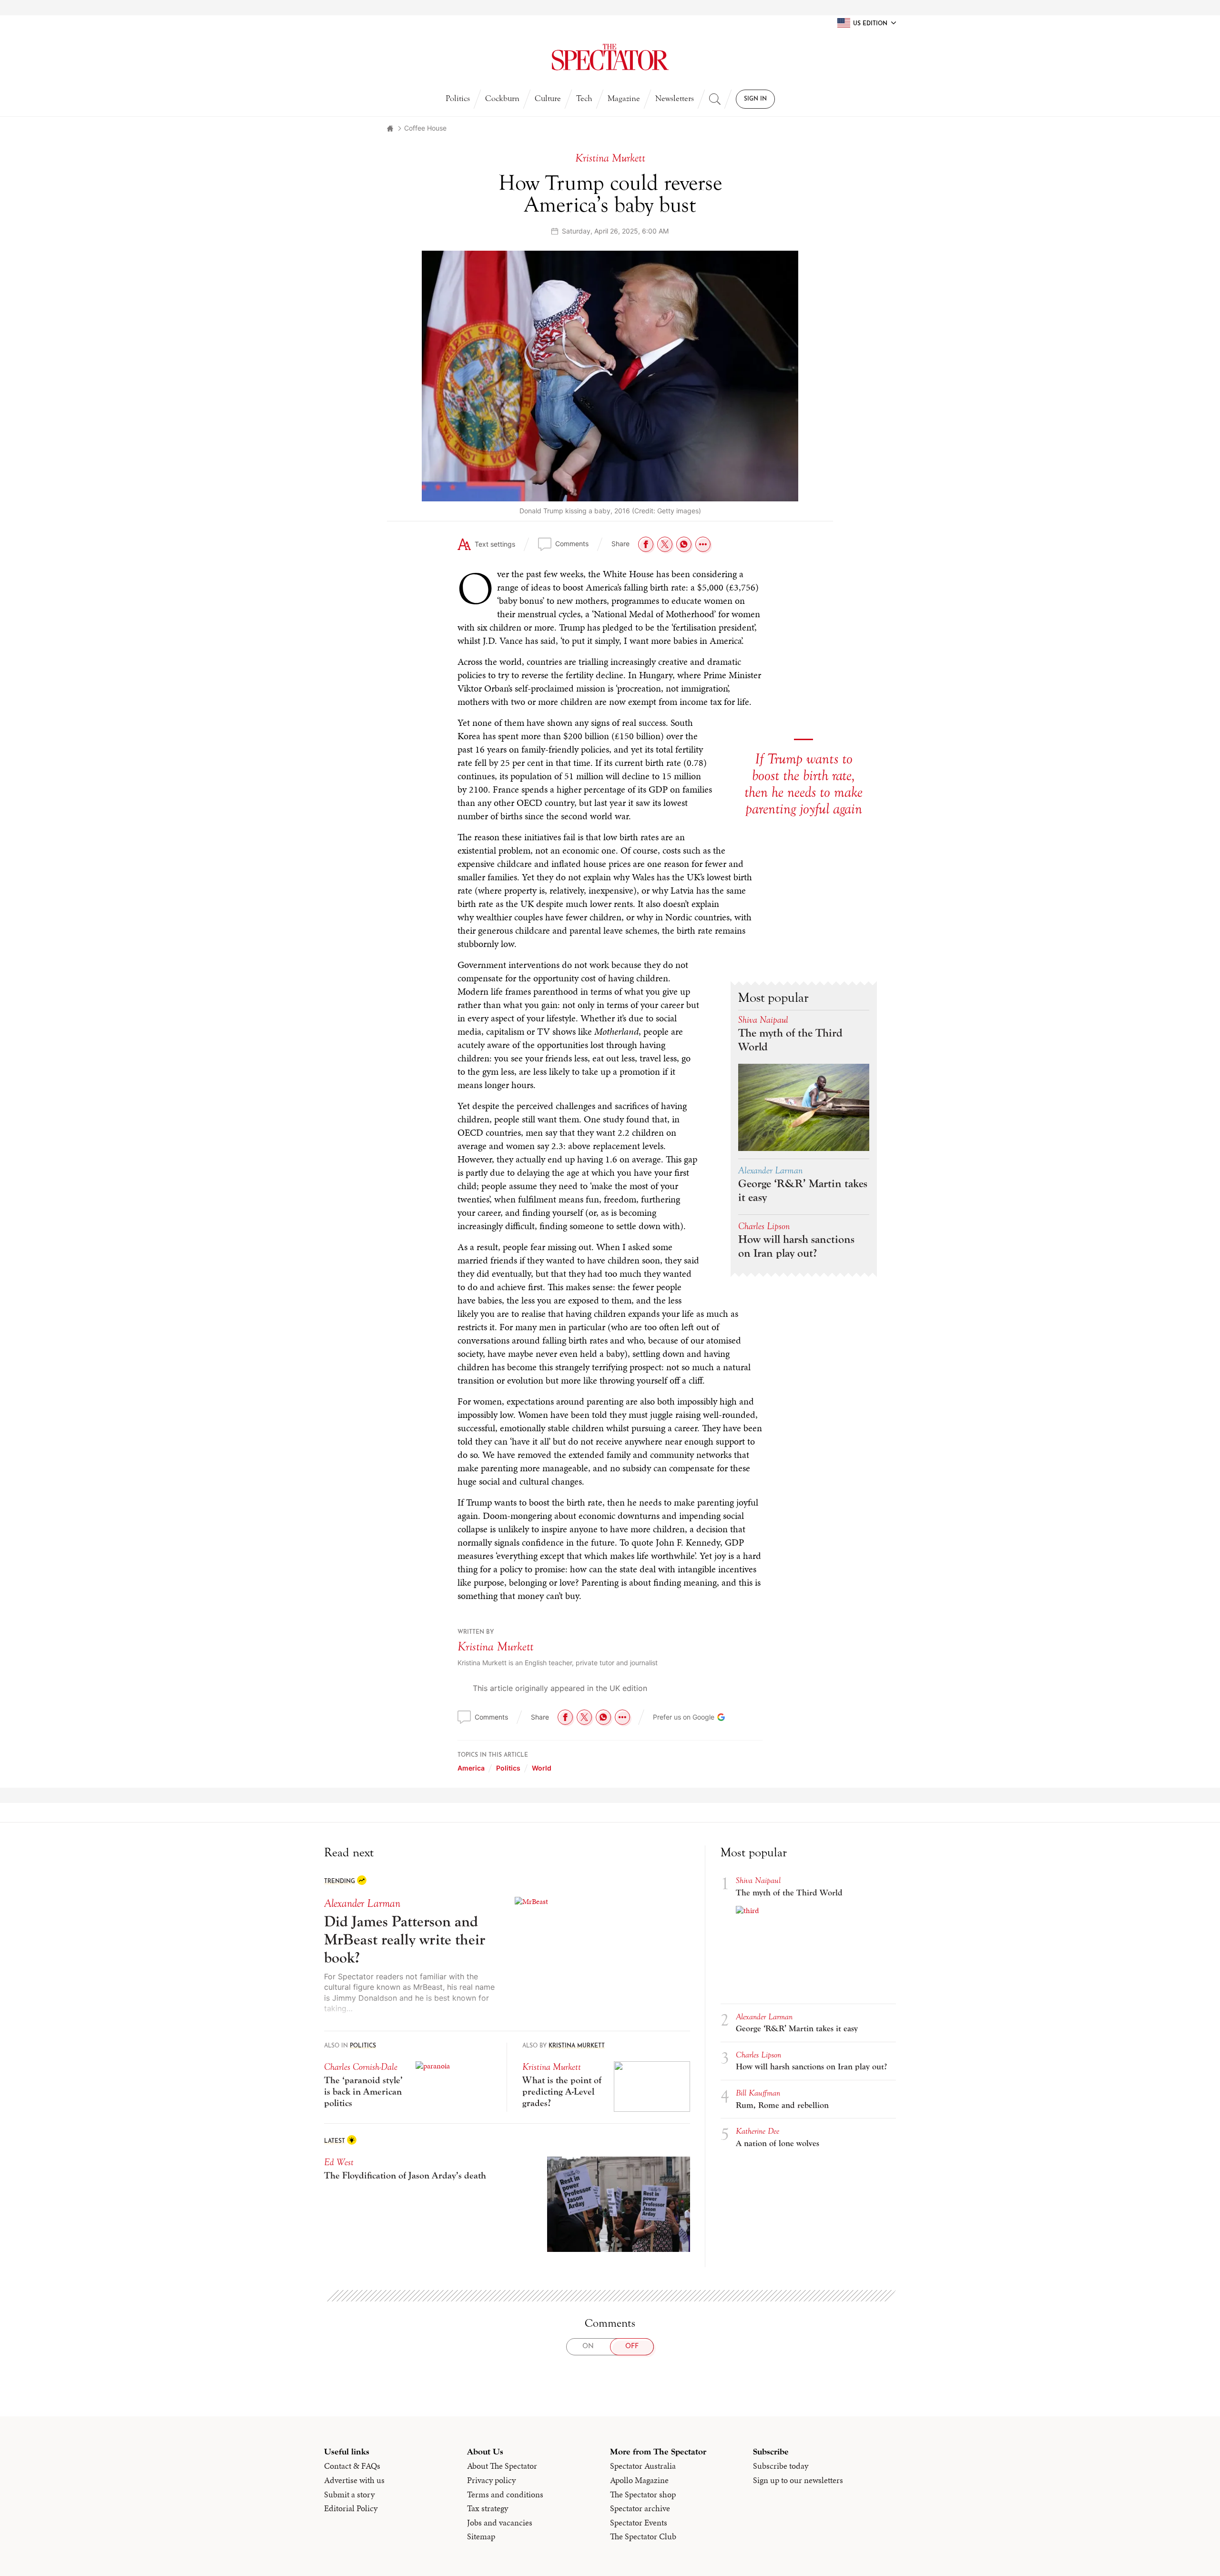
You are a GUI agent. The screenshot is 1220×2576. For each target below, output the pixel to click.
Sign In (755, 99)
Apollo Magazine (639, 2480)
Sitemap (481, 2536)
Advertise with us (354, 2480)
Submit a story (349, 2495)
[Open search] (715, 99)
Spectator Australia (643, 2466)
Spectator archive (640, 2508)
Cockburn (502, 98)
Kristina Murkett (495, 1647)
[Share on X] (665, 544)
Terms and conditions (505, 2495)
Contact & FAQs (352, 2466)
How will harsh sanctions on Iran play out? (796, 1246)
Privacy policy (491, 2480)
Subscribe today (781, 2466)
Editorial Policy (351, 2508)
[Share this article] (703, 544)
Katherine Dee (757, 2131)
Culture (548, 98)
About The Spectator (502, 2466)
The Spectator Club (643, 2536)
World (542, 1768)
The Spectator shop (643, 2495)
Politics (458, 98)
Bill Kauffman (758, 2093)
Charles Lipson (764, 1226)
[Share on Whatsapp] (684, 544)
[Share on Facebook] (646, 544)
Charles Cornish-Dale (361, 2067)
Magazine (624, 98)
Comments (572, 544)
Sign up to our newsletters (798, 2480)
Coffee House (425, 128)
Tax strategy (488, 2508)
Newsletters (675, 98)
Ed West (339, 2162)
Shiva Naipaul (763, 1020)
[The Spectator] (610, 57)
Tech (584, 98)
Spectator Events (639, 2523)
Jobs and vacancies (500, 2523)
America (471, 1768)
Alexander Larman (770, 1170)
